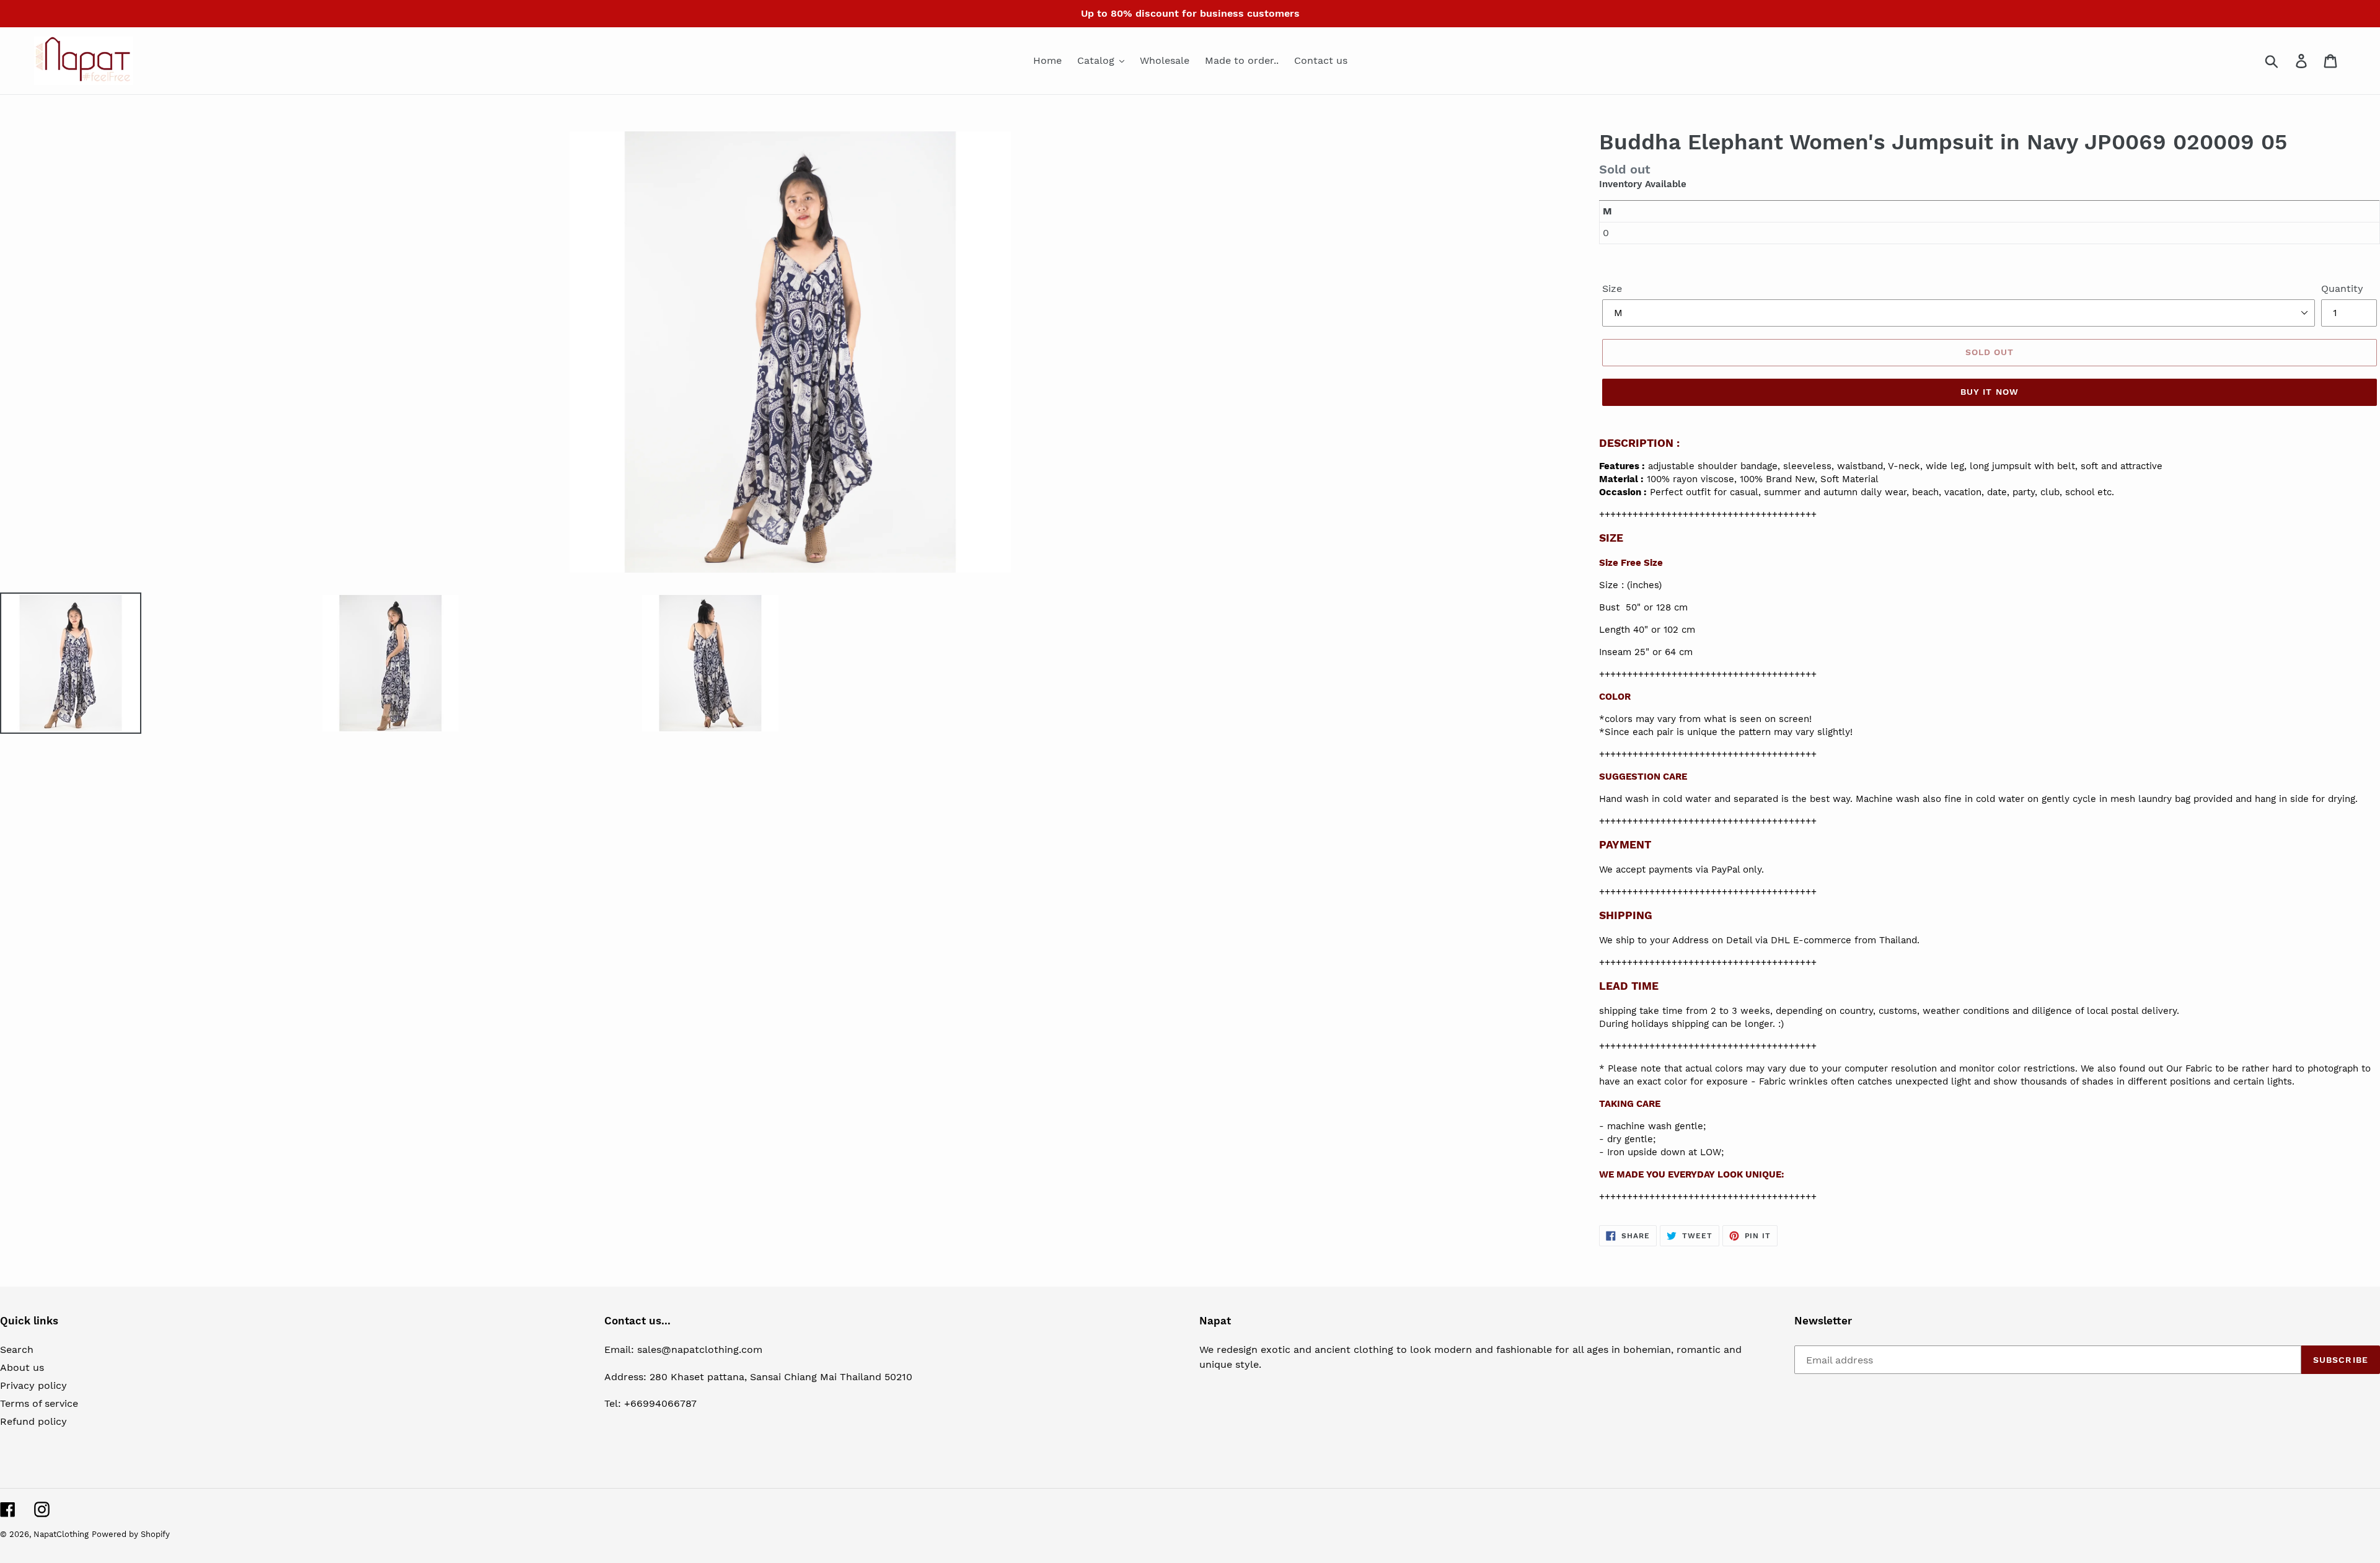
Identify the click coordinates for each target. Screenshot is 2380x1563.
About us (22, 1367)
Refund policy (33, 1421)
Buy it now (1990, 392)
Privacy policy (33, 1385)
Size (1612, 288)
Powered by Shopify (131, 1534)
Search (17, 1349)
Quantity (2342, 288)
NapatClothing (61, 1534)
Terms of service (39, 1403)
